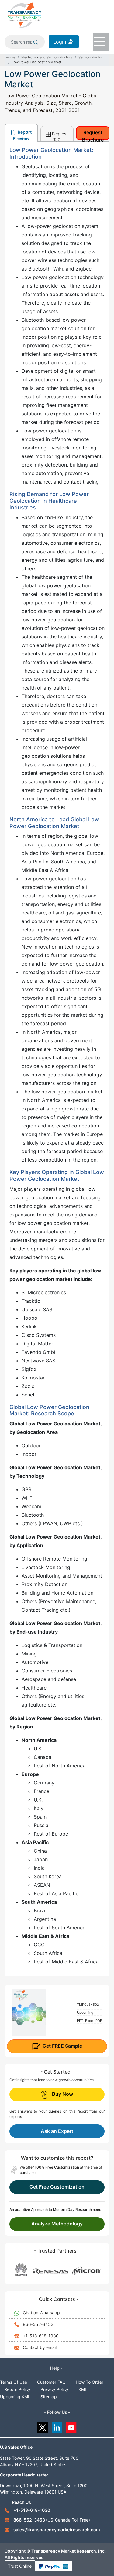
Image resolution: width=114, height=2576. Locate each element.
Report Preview (22, 135)
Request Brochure (93, 135)
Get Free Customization (57, 2187)
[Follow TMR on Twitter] (42, 2426)
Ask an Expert (57, 2131)
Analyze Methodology (57, 2224)
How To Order (90, 2382)
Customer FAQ (51, 2382)
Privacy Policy (54, 2389)
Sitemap (49, 2397)
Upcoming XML (15, 2397)
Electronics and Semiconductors (47, 57)
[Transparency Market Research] (24, 15)
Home (10, 57)
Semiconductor (90, 57)
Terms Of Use (14, 2382)
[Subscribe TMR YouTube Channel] (72, 2426)
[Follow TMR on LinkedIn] (57, 2426)
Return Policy (17, 2389)
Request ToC (60, 136)
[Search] (36, 42)
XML (83, 2389)
